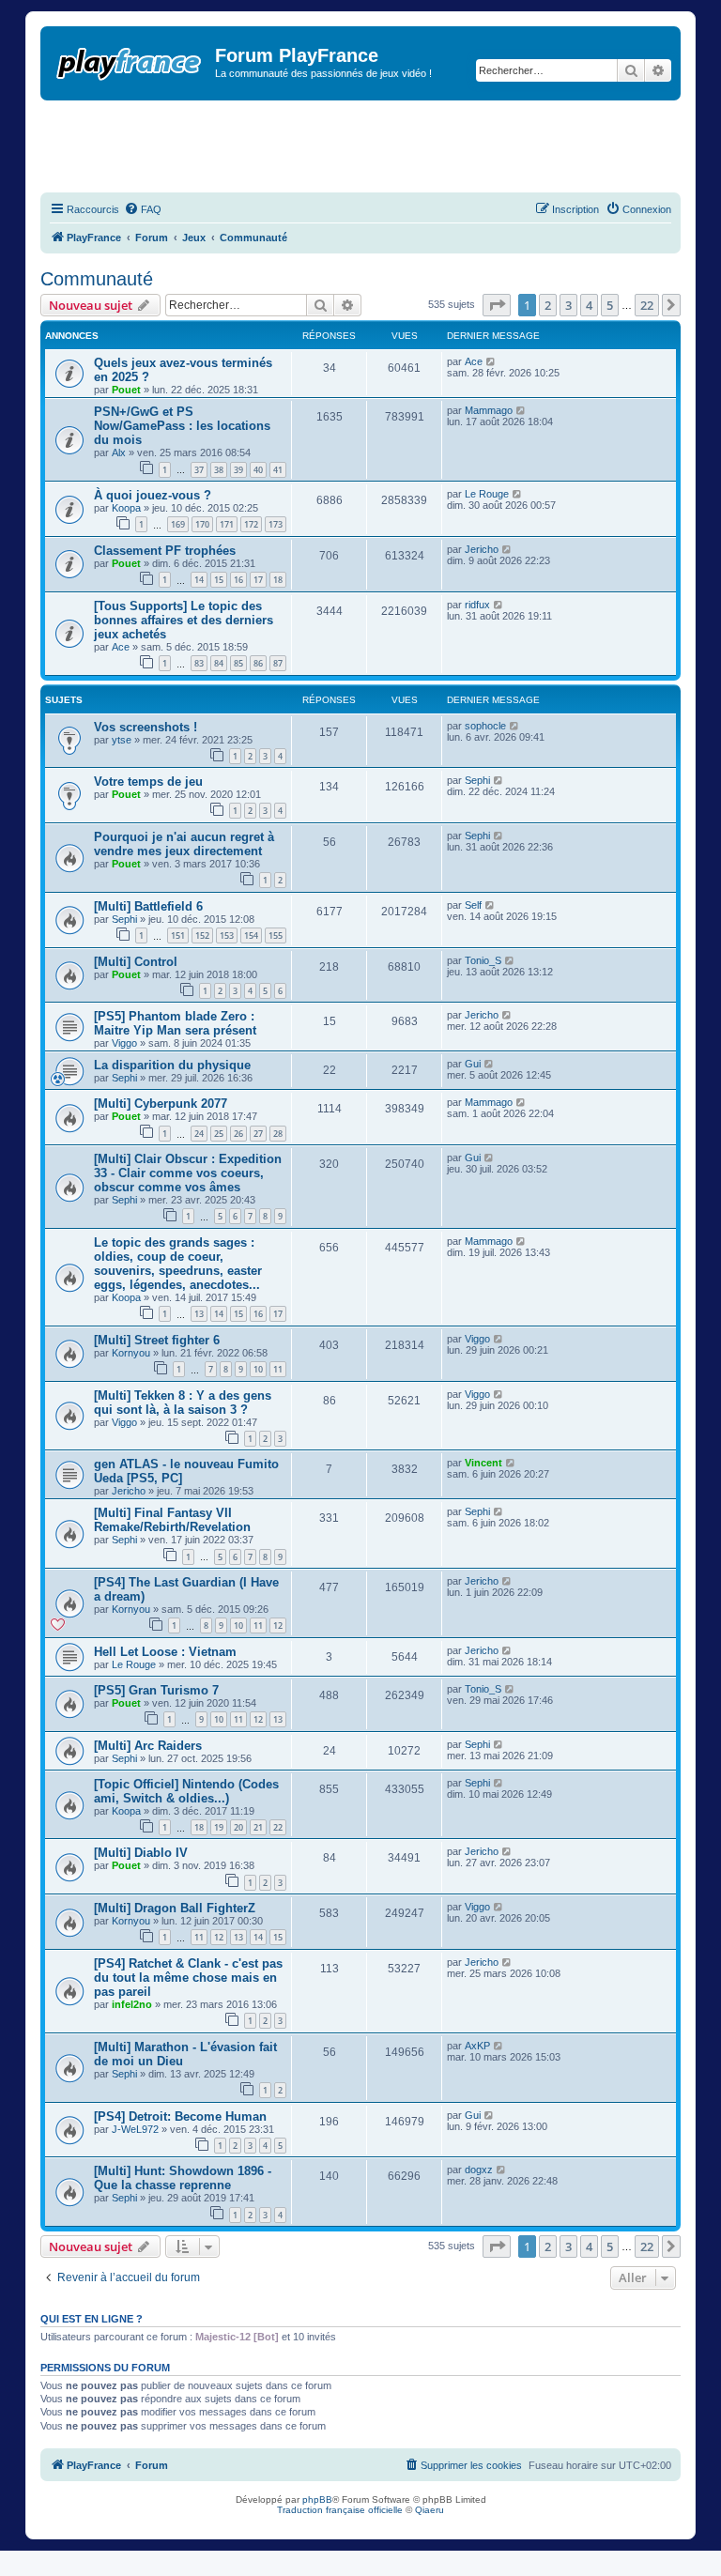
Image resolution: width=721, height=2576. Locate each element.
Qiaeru (430, 2510)
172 (251, 524)
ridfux (477, 605)
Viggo (124, 1043)
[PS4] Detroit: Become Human (180, 2116)
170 (202, 524)
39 (238, 470)
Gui (473, 1064)
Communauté (97, 279)
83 (199, 663)
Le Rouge (487, 494)
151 (178, 935)
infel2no (132, 2004)
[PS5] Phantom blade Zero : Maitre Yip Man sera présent (175, 1023)
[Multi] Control (136, 962)
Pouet (126, 390)
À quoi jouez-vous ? (153, 495)
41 (278, 470)
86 (258, 663)
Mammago (489, 410)
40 (258, 470)
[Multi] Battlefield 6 (148, 906)
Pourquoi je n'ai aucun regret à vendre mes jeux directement (184, 844)
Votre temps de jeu (148, 782)
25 (219, 1134)
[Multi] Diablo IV (141, 1853)
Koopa (126, 508)
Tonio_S (483, 960)
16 (238, 580)
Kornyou (131, 1353)
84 (219, 663)
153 (227, 935)
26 (238, 1134)
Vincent (483, 1463)
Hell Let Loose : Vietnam (165, 1652)
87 (278, 663)
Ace (474, 361)
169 (178, 524)
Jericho (482, 549)
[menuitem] (143, 209)
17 (258, 580)
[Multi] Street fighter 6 (157, 1340)
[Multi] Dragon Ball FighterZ (175, 1908)
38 (219, 470)
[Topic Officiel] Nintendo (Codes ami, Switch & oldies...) (186, 1791)
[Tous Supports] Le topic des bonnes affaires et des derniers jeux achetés (184, 620)
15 (219, 580)
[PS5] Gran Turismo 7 (156, 1690)
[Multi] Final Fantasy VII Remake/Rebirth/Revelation (172, 1520)
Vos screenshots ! (146, 727)
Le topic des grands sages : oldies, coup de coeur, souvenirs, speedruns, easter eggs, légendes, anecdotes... (178, 1264)
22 (278, 1827)
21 (258, 1827)
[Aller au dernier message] (491, 361)
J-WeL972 (135, 2129)
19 (219, 1827)
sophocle (485, 726)
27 (258, 1134)
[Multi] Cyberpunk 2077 (161, 1104)
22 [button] (647, 305)
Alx (119, 452)
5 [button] (610, 305)
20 (238, 1827)
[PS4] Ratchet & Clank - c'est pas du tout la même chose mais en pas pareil (188, 1978)
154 (251, 935)
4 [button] (589, 305)
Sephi (477, 780)
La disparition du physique (172, 1065)
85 (238, 663)
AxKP (477, 2046)
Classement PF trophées (165, 551)
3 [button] (568, 305)
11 (278, 1369)
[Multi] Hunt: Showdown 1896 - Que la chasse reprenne (183, 2178)
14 (199, 580)
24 (199, 1134)
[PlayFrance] (130, 60)
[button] (497, 305)
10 (258, 1369)
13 (199, 1314)
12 (278, 1625)
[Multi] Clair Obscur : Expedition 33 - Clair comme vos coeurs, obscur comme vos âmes (188, 1173)
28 (278, 1134)
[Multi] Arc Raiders (148, 1746)
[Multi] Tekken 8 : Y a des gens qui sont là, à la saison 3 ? (183, 1403)
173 (276, 524)
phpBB (317, 2499)
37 (199, 470)
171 (227, 524)
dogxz (479, 2170)
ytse (122, 740)
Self (473, 905)
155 (276, 935)
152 (202, 935)
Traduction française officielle (340, 2510)
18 (278, 580)
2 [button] (548, 305)
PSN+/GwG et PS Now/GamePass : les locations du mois (182, 426)
